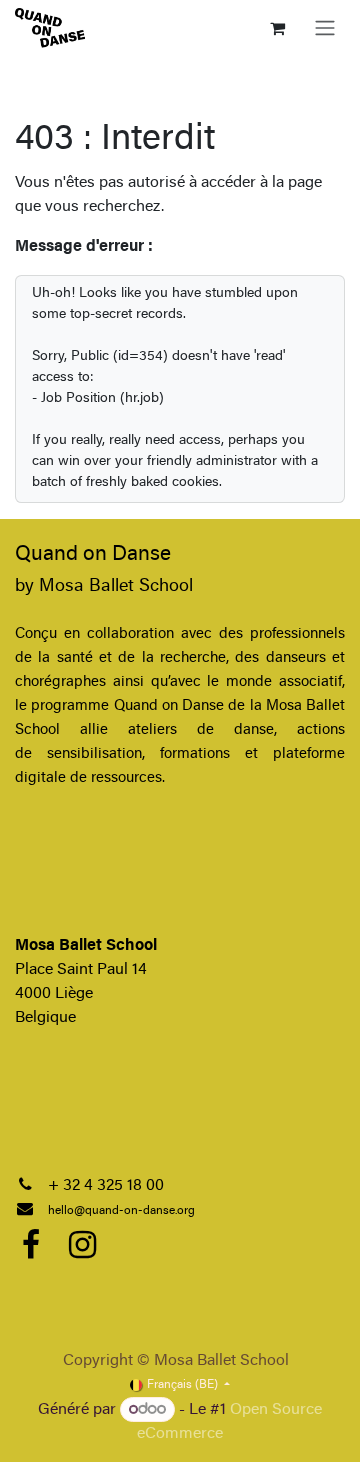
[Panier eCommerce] (277, 28)
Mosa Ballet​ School (116, 587)
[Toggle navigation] (325, 28)
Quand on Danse (93, 555)
